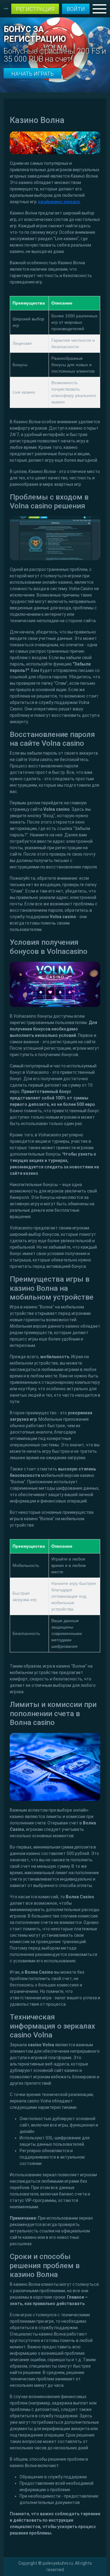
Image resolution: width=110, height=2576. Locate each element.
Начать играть (33, 74)
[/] (55, 44)
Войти (76, 9)
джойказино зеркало (59, 202)
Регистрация (35, 9)
